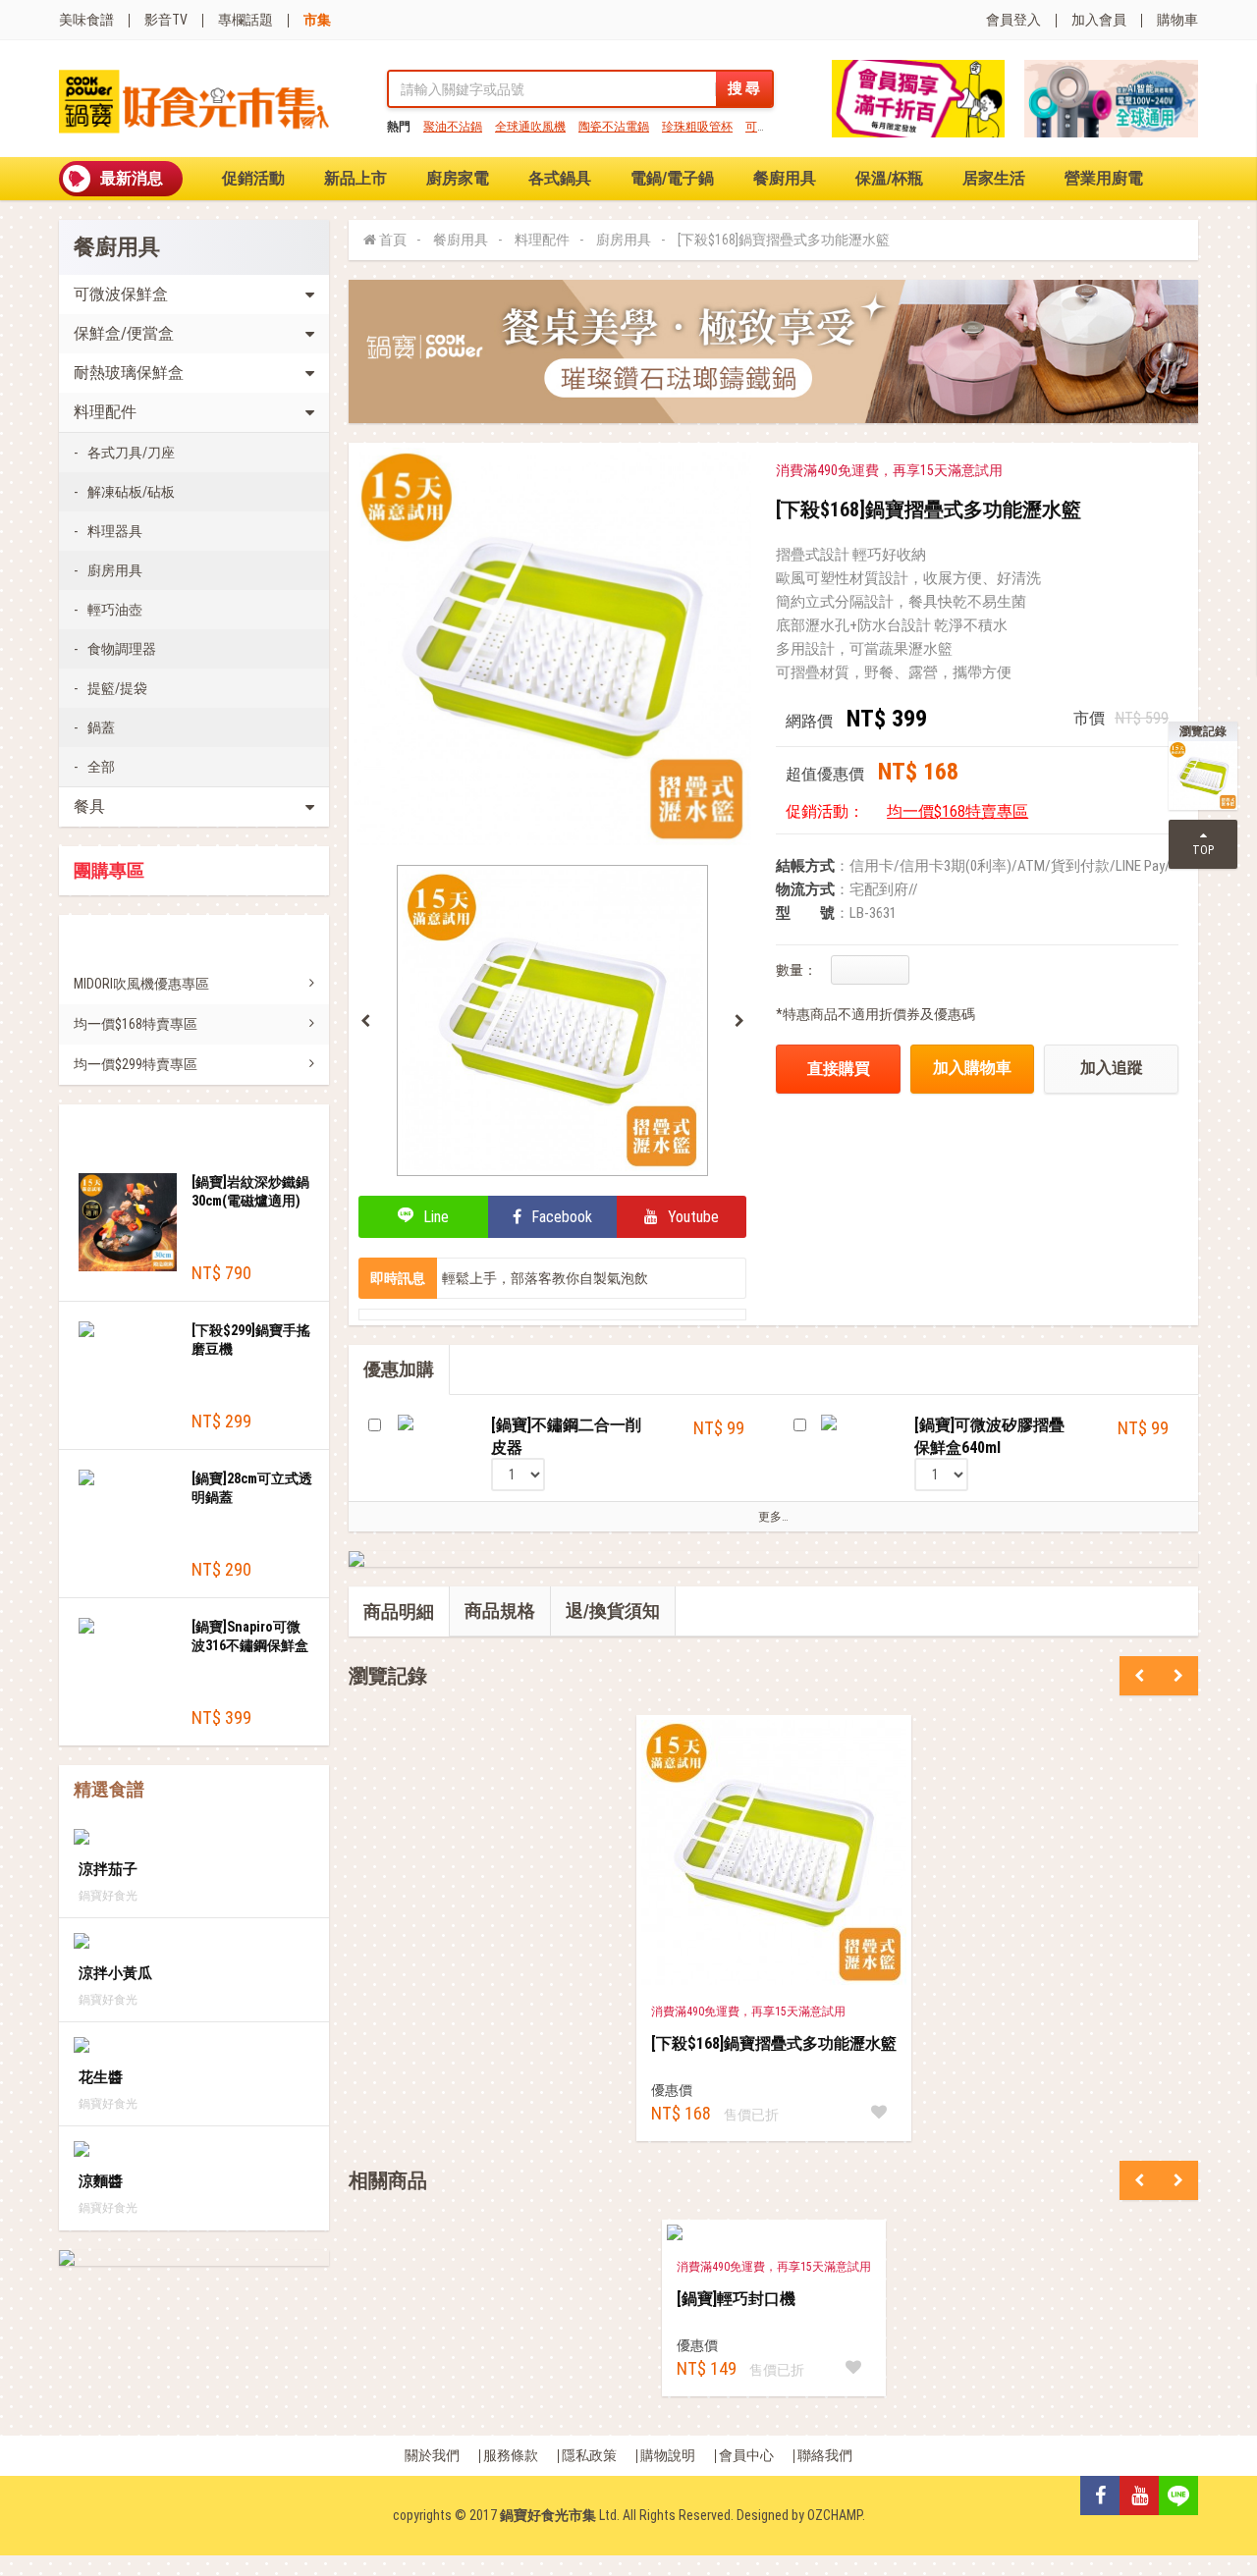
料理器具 (115, 531)
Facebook (560, 1217)
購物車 (1177, 20)
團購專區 (109, 871)
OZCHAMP (835, 2515)
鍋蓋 (101, 727)
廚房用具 (115, 570)
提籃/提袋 (117, 688)
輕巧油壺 (115, 610)
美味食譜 (86, 20)
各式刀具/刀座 (131, 453)
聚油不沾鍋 (453, 127)
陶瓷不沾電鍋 (614, 127)
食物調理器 (122, 649)
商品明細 (399, 1611)
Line (434, 1217)
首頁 (393, 240)
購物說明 (668, 2455)
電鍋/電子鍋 (672, 178)
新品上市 (355, 178)
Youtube (691, 1217)
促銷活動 (253, 178)
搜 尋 (744, 88)
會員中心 (746, 2455)
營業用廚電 (1104, 178)
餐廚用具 (785, 178)
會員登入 (1013, 20)
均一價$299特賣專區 (136, 1064)
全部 (101, 767)
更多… (773, 1517)
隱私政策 (589, 2455)
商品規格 (500, 1610)
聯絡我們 (825, 2455)
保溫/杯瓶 (889, 178)
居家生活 (994, 178)
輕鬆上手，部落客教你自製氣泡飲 (545, 1278)
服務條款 (511, 2455)
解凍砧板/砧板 (131, 492)
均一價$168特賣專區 (136, 1024)
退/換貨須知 (613, 1610)
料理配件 (542, 240)
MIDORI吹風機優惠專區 (141, 984)
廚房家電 (458, 178)
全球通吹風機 (530, 127)
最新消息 (132, 178)
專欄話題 (246, 20)
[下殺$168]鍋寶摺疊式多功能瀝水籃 (784, 240)
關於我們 (432, 2455)
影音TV (166, 20)
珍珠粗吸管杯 (697, 127)
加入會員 (1099, 20)
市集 (317, 20)
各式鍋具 (560, 178)
